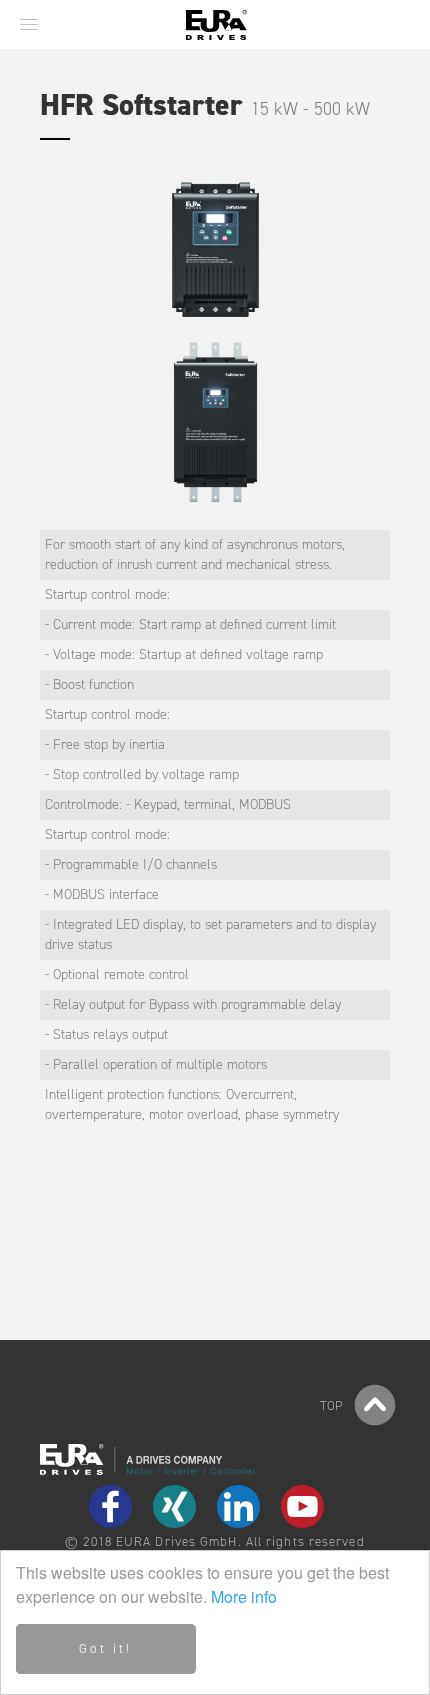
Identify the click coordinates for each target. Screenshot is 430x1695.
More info (244, 1596)
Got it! (105, 1648)
